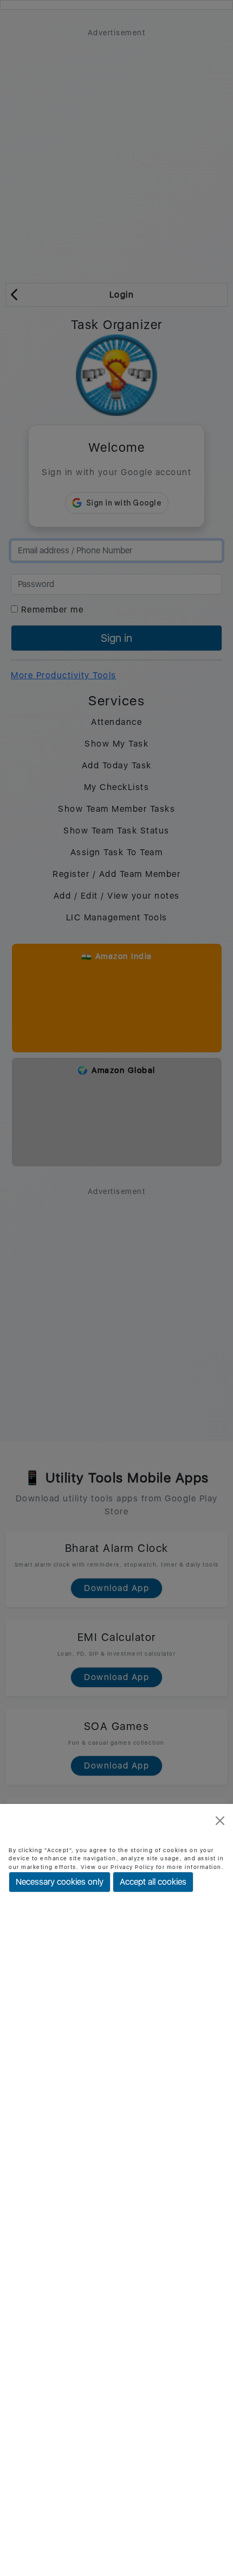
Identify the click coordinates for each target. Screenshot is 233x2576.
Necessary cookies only (60, 1882)
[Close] (220, 1821)
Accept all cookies (153, 1882)
